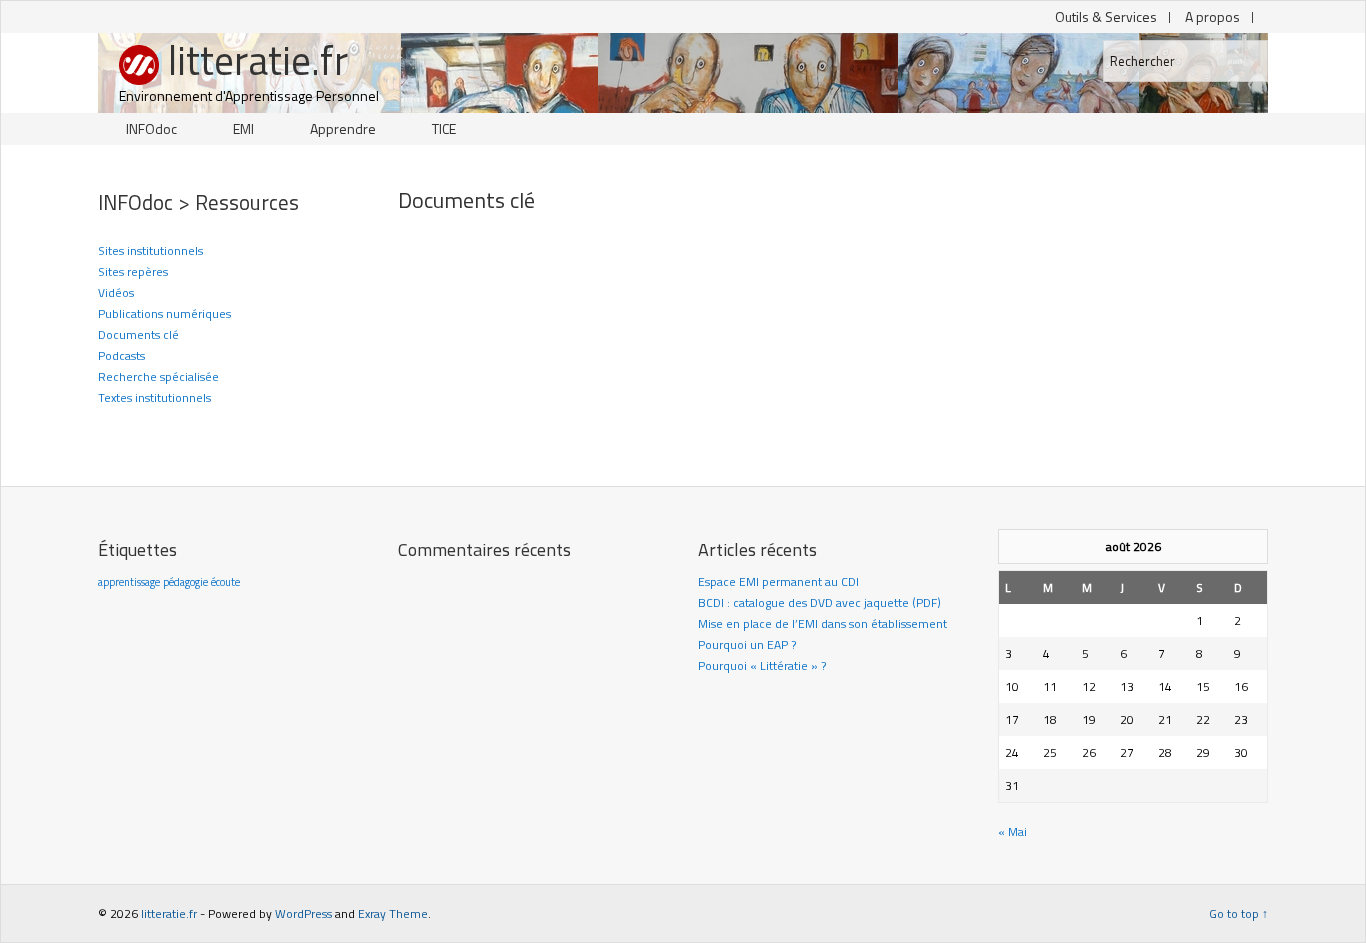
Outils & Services (1106, 16)
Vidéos (116, 292)
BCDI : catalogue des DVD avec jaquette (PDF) (819, 602)
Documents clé (138, 334)
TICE (444, 128)
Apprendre (343, 128)
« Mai (1012, 831)
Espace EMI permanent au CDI (778, 581)
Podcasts (121, 355)
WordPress (303, 913)
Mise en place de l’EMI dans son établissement (822, 623)
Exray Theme (393, 913)
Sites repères (133, 271)
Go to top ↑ (1238, 913)
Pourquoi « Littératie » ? (762, 665)
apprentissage (129, 582)
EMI (243, 128)
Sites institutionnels (150, 250)
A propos (1212, 16)
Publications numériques (164, 313)
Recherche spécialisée (158, 376)
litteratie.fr (258, 61)
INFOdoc (151, 128)
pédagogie (185, 582)
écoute (225, 582)
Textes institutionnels (154, 397)
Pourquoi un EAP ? (747, 644)
